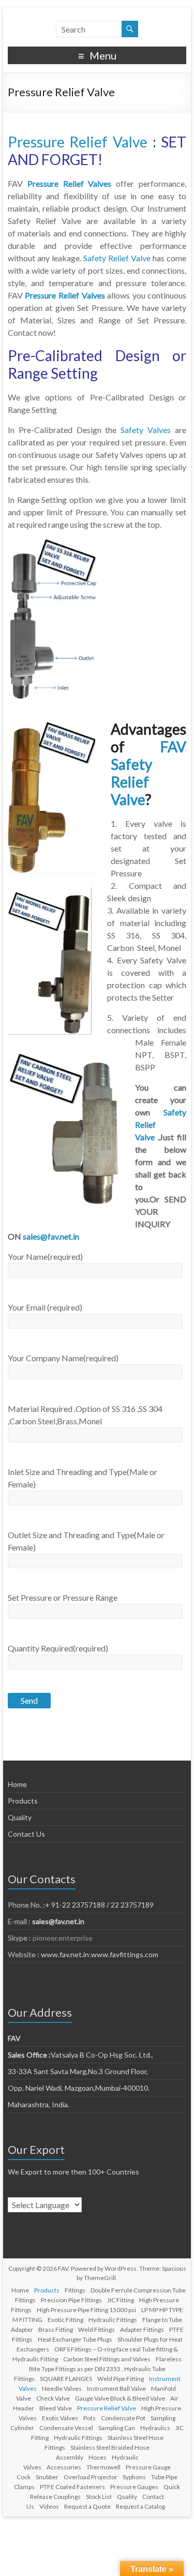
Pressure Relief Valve (78, 142)
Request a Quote (87, 2506)
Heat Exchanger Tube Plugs (75, 2339)
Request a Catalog (140, 2506)
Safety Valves (146, 430)
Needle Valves (62, 2388)
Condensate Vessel (66, 2428)
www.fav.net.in (64, 1954)
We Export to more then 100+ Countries (73, 2172)
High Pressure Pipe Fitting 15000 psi (86, 2310)
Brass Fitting (56, 2329)
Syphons (134, 2477)
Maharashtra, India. (39, 2104)
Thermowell (103, 2467)
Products (23, 1801)
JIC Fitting (121, 2300)
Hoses (98, 2457)
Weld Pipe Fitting (121, 2379)
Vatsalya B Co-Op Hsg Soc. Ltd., (80, 2055)
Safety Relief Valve (117, 258)
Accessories (64, 2467)
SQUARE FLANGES (66, 2379)
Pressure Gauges (134, 2487)
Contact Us (26, 1834)
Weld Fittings (96, 2329)
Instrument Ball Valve (116, 2388)
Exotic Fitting (65, 2320)
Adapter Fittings (142, 2329)
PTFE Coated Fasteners (72, 2487)
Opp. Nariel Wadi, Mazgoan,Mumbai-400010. (79, 2088)
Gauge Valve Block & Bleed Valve (120, 2398)
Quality (20, 1817)
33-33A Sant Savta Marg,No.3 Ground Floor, (78, 2071)
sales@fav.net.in (51, 1236)
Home (17, 1784)
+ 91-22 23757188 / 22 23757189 (99, 1905)
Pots (89, 2418)
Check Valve (53, 2398)
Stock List (99, 2497)
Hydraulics (155, 2428)
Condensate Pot (123, 2418)
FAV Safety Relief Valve (149, 773)
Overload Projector (91, 2477)
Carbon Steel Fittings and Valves (107, 2359)
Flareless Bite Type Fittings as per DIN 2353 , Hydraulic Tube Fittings (98, 2369)
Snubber (47, 2477)
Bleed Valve (56, 2408)
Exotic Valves (60, 2418)
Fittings (75, 2290)
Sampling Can (117, 2428)
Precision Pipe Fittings (71, 2300)
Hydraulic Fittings (113, 2320)
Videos (49, 2506)
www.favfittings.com (125, 1954)
